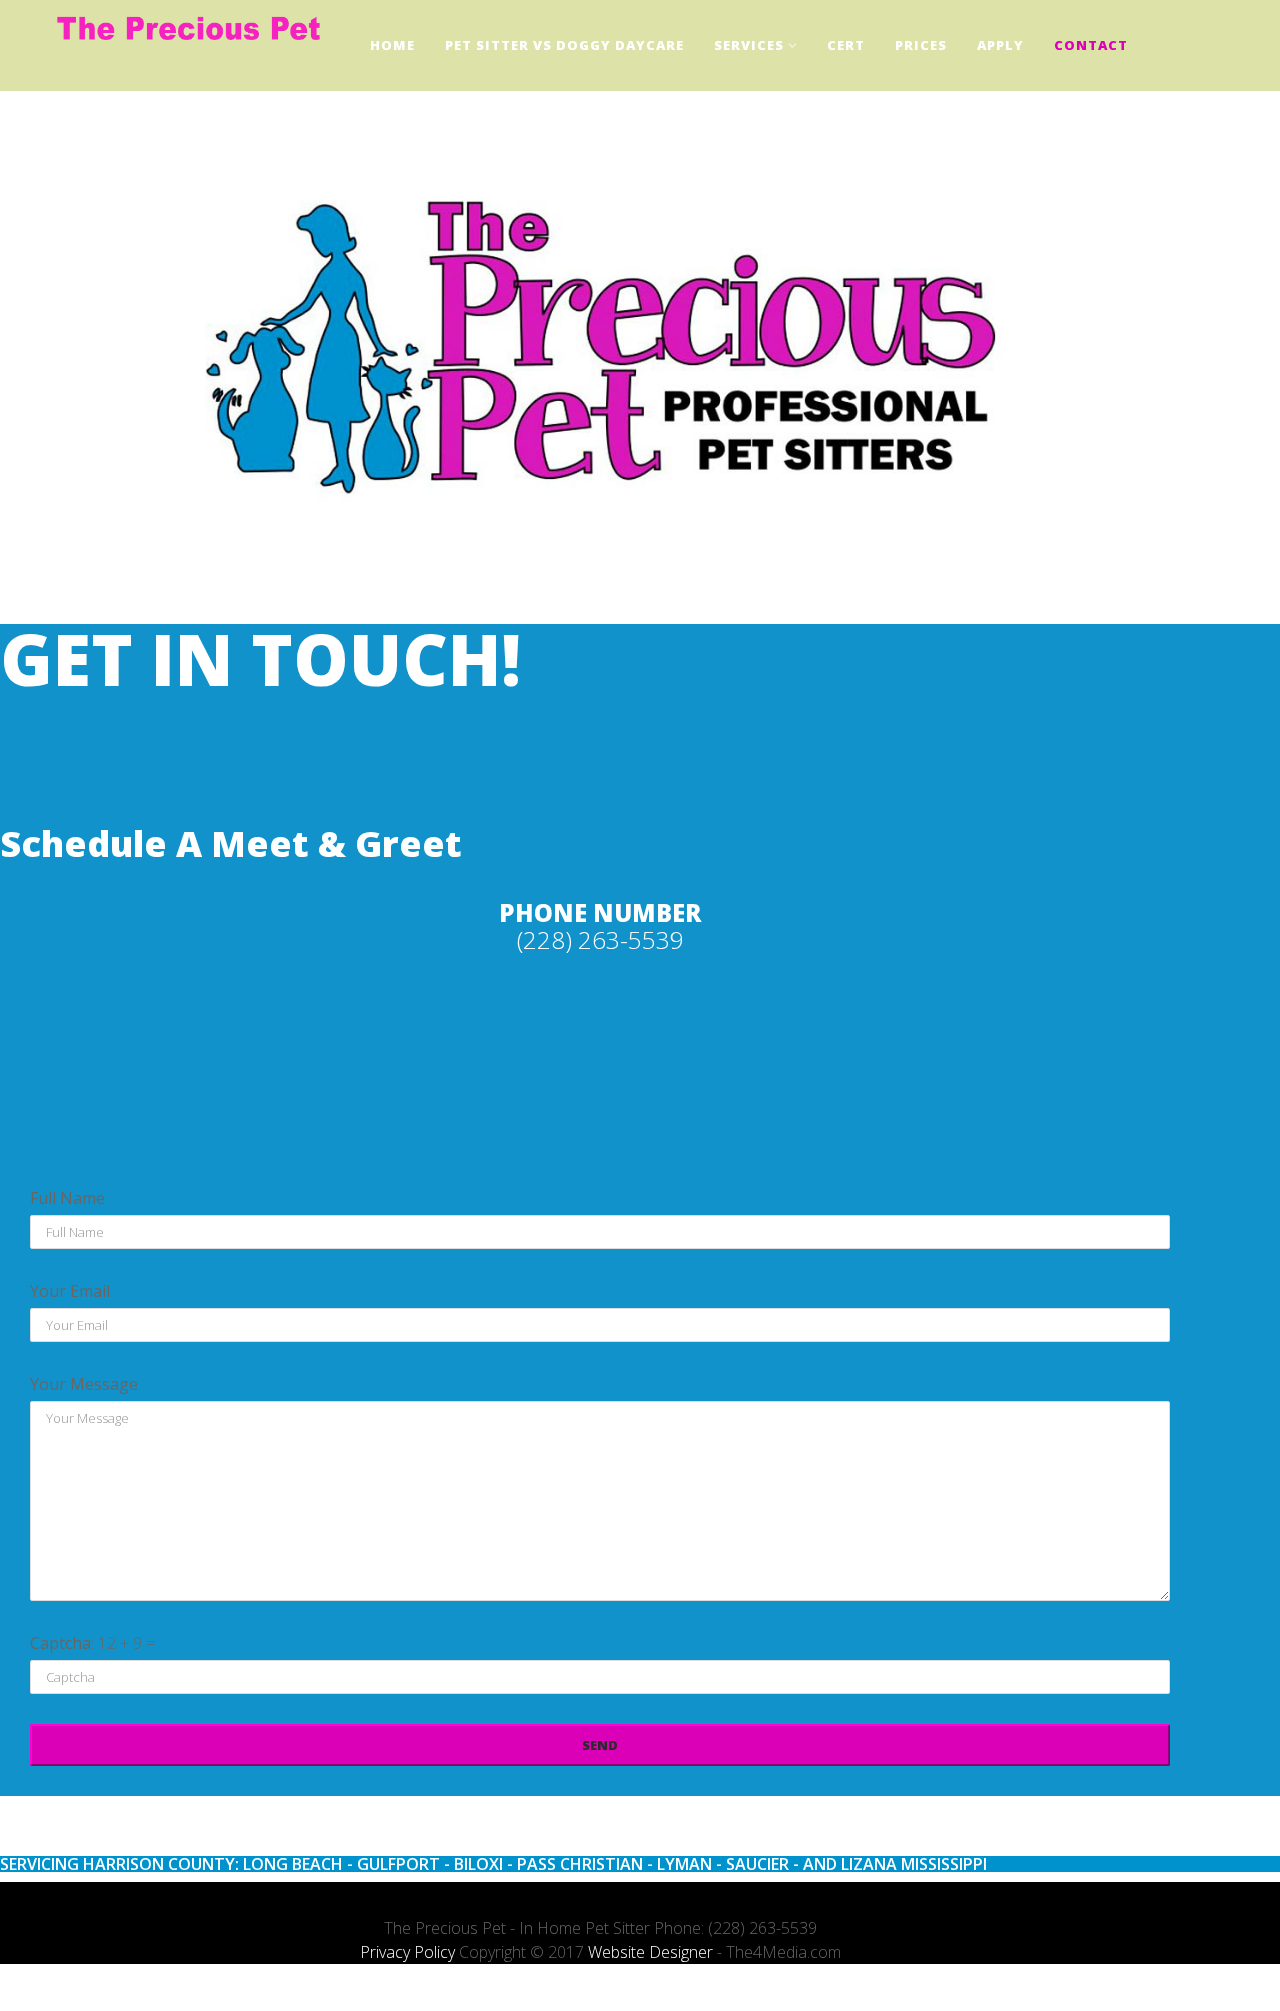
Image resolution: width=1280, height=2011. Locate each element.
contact (1091, 45)
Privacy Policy (407, 1952)
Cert (846, 45)
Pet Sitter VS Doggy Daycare (564, 45)
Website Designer (650, 1952)
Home (392, 45)
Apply (1000, 45)
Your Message (84, 1384)
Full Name (67, 1198)
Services (749, 45)
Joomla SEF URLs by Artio (41, 1998)
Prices (921, 45)
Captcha (60, 1643)
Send (600, 1745)
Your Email (70, 1291)
